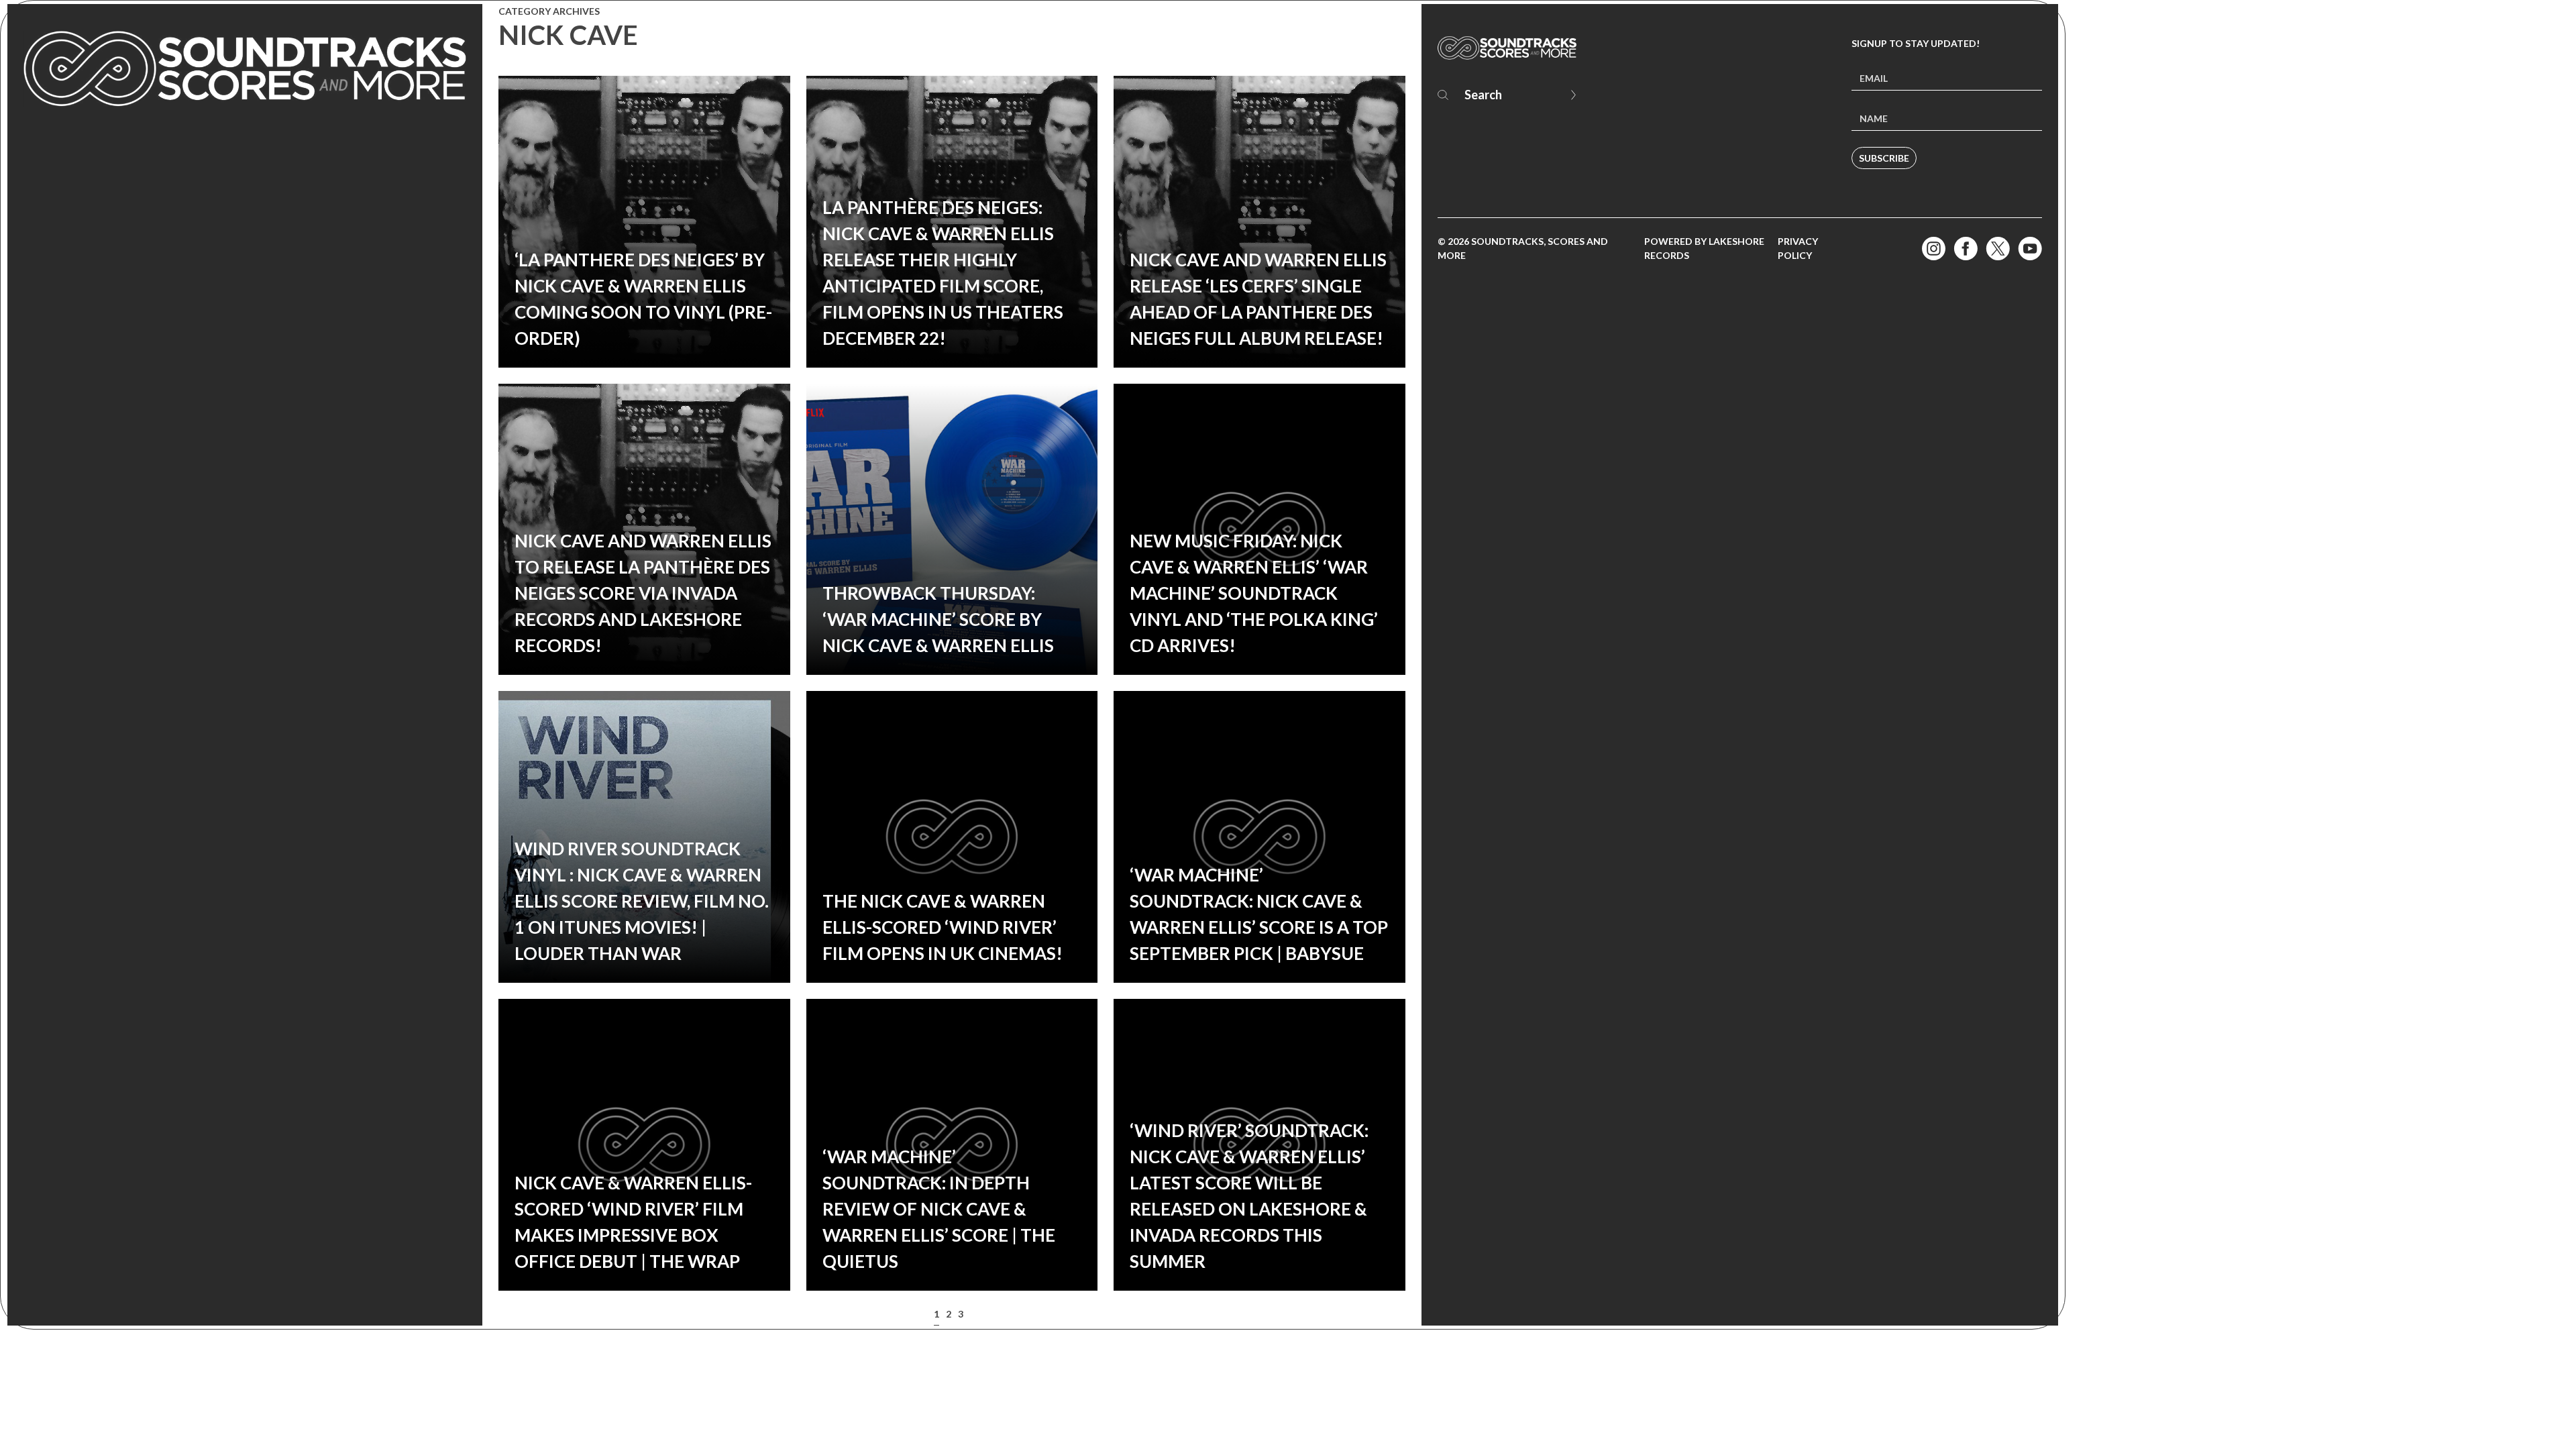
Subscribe (1884, 158)
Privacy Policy (1798, 248)
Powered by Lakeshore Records (1704, 248)
